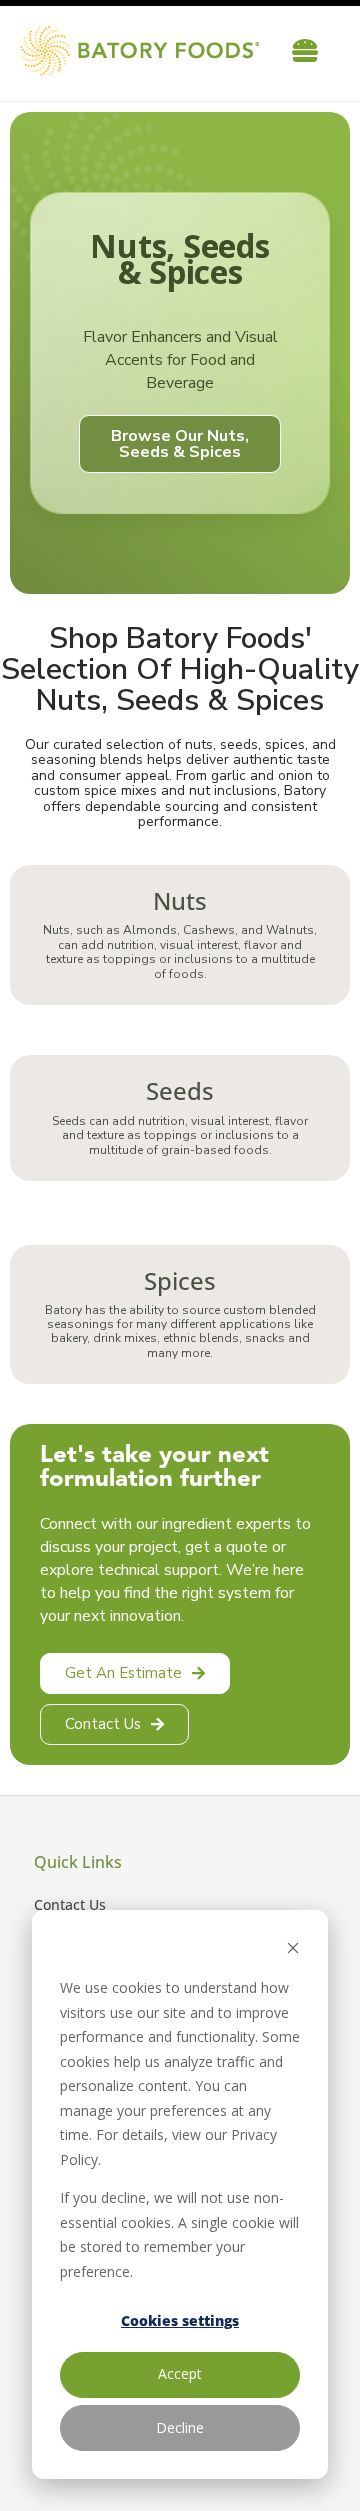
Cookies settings (180, 2320)
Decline (180, 2427)
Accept (180, 2373)
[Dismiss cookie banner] (293, 1950)
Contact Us (70, 1904)
